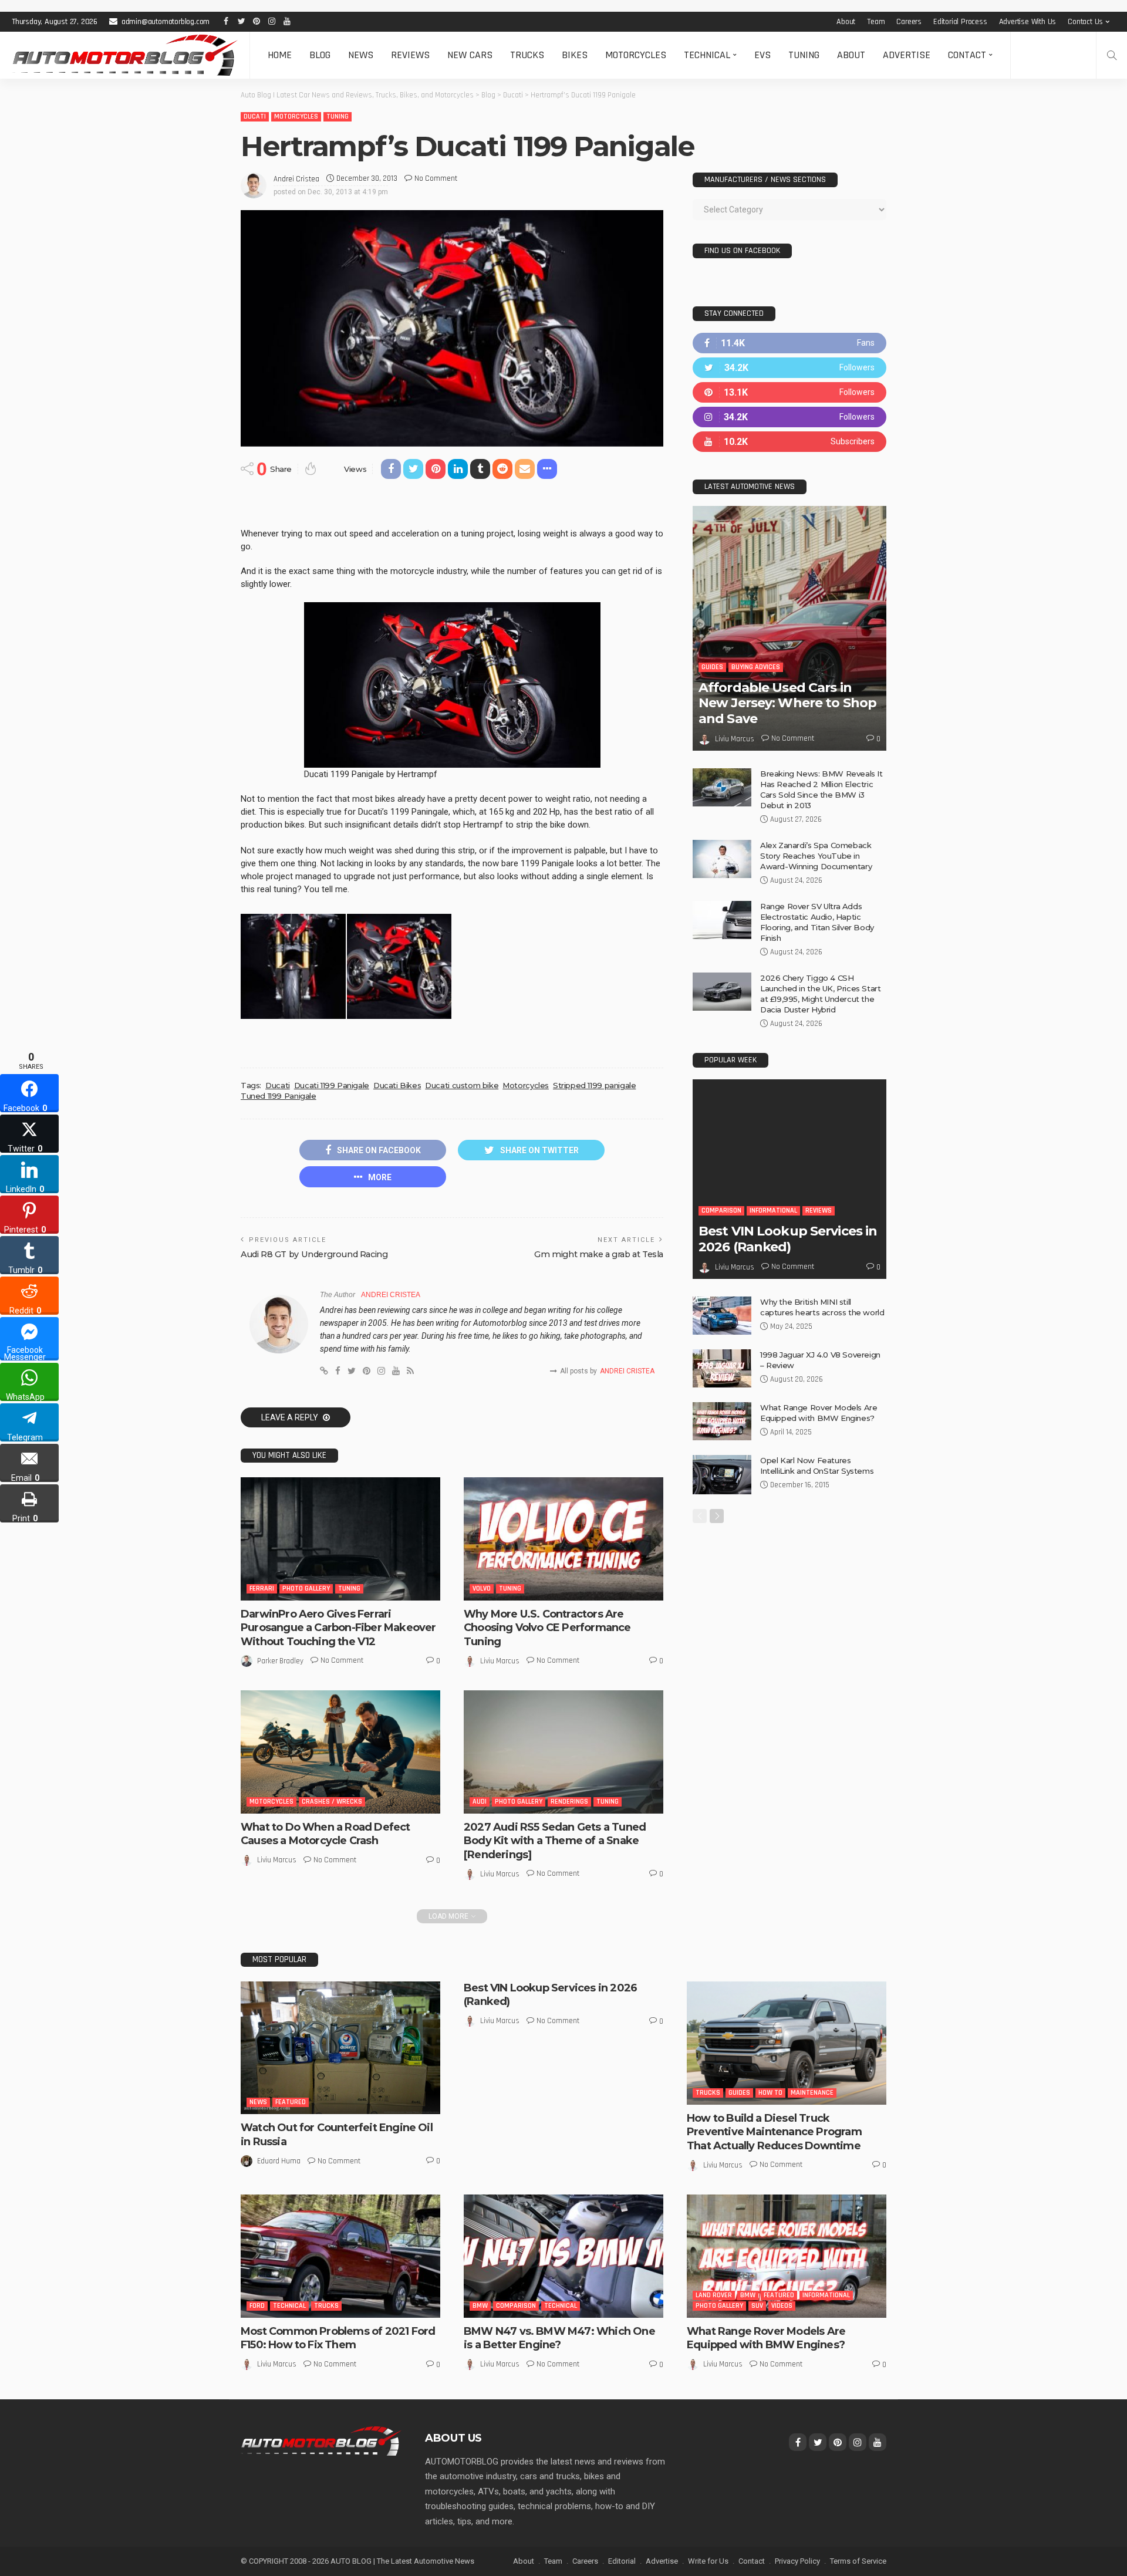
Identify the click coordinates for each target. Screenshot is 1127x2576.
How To (770, 2093)
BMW (480, 2306)
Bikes (575, 55)
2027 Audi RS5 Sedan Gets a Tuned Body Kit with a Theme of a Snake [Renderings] (555, 1841)
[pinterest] (789, 392)
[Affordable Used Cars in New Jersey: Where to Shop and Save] (789, 628)
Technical (707, 55)
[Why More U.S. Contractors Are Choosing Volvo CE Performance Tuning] (563, 1539)
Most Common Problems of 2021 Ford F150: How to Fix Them (338, 2338)
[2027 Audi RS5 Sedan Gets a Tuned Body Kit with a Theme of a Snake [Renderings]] (563, 1752)
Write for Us (708, 2561)
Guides (712, 667)
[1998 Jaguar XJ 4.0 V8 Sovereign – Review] (722, 1368)
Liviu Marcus (500, 1661)
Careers (909, 22)
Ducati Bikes (397, 1085)
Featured (291, 2102)
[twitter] (789, 368)
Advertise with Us (1028, 22)
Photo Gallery (306, 1589)
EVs (762, 55)
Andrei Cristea (296, 179)
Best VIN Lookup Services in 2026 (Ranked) (788, 1239)
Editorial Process (960, 22)
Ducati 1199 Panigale (332, 1085)
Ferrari (262, 1589)
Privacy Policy (797, 2561)
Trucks (527, 55)
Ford (257, 2306)
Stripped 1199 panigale (594, 1085)
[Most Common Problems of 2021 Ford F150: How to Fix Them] (340, 2256)
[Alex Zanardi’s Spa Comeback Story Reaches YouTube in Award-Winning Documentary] (722, 859)
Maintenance (812, 2093)
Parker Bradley (280, 1661)
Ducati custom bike (462, 1085)
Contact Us (1085, 22)
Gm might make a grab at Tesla (599, 1254)
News (361, 55)
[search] (1112, 55)
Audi (480, 1802)
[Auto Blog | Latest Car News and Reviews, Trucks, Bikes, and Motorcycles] (321, 2440)
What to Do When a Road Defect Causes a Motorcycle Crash (325, 1834)
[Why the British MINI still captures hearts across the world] (722, 1316)
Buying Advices (756, 667)
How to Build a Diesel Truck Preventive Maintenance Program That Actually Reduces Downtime (774, 2132)
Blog (320, 55)
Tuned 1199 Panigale (279, 1096)
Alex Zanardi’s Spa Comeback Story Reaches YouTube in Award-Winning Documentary (816, 856)
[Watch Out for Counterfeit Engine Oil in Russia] (340, 2048)
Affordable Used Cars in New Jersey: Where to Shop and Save (787, 703)
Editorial (622, 2561)
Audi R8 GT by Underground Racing (314, 1254)
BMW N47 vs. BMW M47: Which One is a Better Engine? (559, 2338)
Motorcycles (636, 55)
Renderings (569, 1802)
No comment (436, 178)
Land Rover (714, 2295)
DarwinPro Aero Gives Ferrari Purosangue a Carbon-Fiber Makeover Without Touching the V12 (338, 1628)
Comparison (721, 1211)
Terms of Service (858, 2561)
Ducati (255, 117)
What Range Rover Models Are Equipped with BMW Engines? (766, 2338)
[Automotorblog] (125, 55)
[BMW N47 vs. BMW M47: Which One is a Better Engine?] (563, 2256)
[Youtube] (789, 442)
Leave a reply (291, 1417)
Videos (782, 2306)
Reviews (410, 55)
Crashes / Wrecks (332, 1802)
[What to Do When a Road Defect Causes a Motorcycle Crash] (340, 1752)
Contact (967, 55)
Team (876, 22)
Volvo (482, 1589)
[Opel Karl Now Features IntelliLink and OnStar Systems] (722, 1475)
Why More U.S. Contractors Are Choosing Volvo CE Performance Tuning (547, 1628)
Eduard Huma (279, 2161)
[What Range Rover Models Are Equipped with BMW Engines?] (722, 1421)
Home (280, 55)
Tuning (804, 55)
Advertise (907, 55)
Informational (773, 1211)
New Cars (470, 55)
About (846, 22)
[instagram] (789, 417)
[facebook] (789, 343)
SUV (757, 2306)
